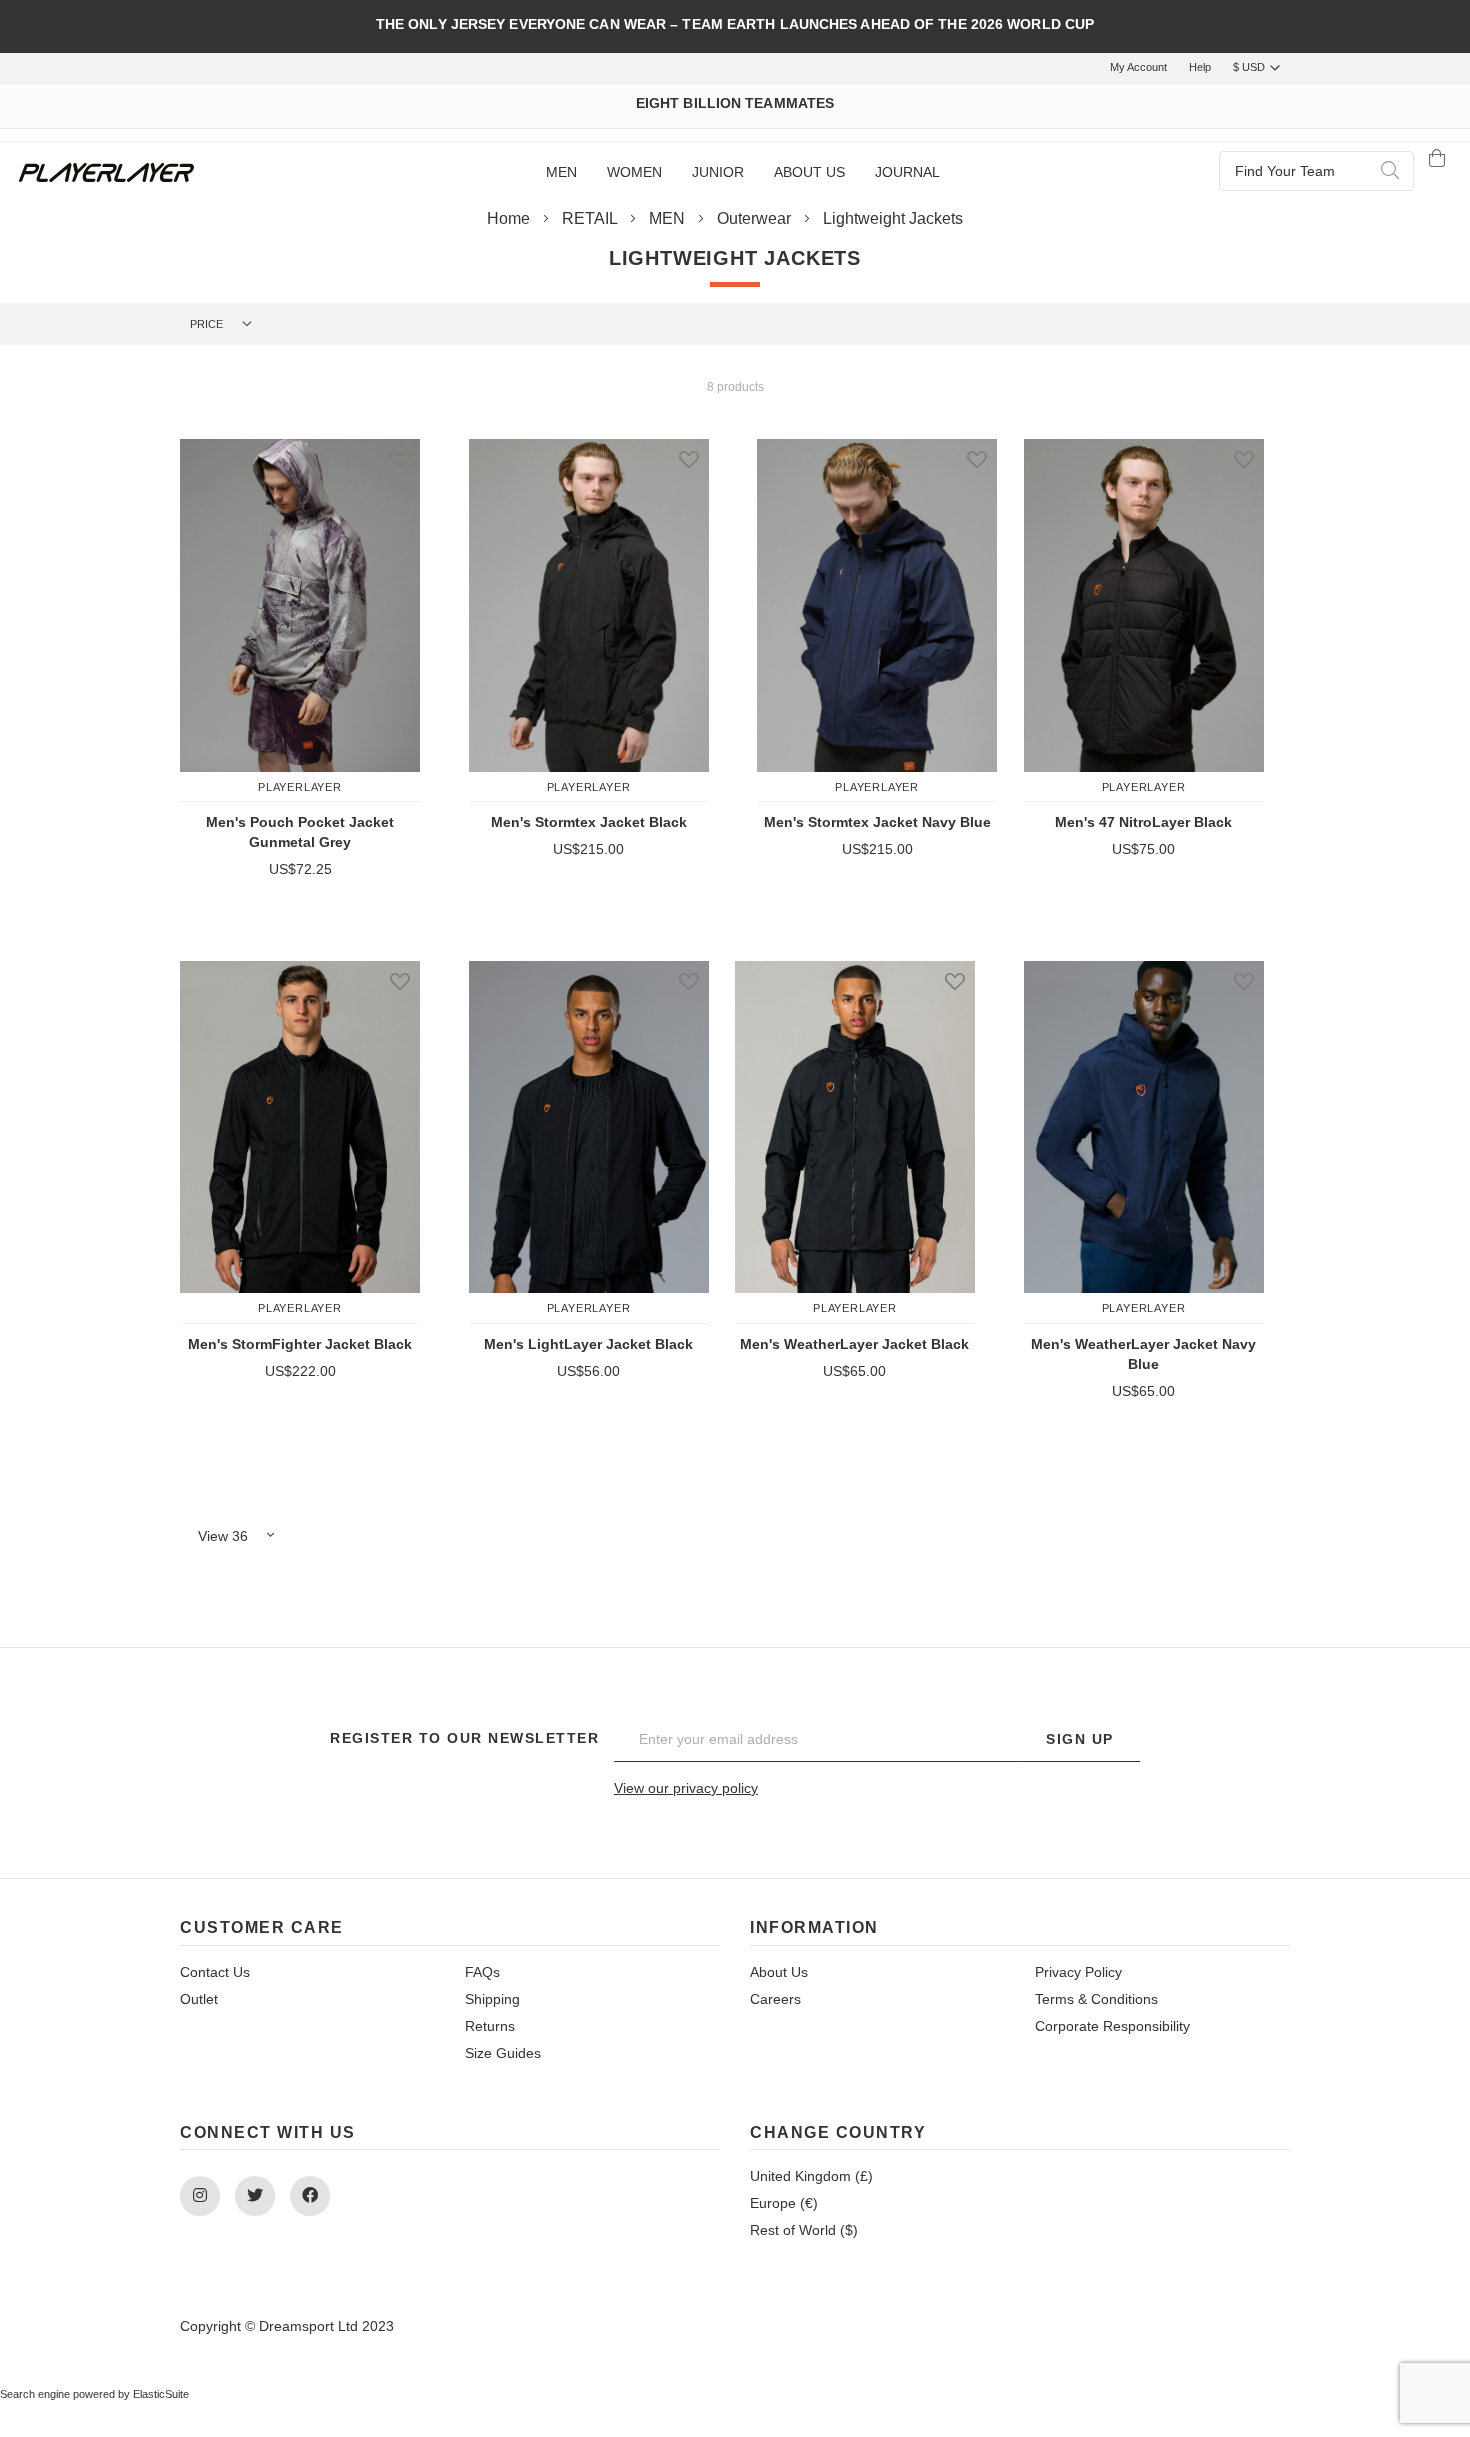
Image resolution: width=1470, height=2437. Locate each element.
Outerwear (756, 218)
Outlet (199, 1999)
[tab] (225, 324)
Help (1200, 67)
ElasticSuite (161, 2394)
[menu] (742, 173)
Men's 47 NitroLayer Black (1143, 822)
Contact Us (215, 1972)
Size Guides (503, 2053)
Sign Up (1080, 1739)
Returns (490, 2026)
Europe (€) (784, 2203)
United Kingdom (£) (811, 2176)
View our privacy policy (686, 1788)
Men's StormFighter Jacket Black (300, 1344)
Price (208, 325)
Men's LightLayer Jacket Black (588, 1344)
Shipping (492, 1999)
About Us (779, 1972)
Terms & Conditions (1096, 1999)
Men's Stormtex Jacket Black (589, 822)
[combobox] (1316, 171)
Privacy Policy (1078, 1972)
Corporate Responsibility (1112, 2026)
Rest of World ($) (804, 2230)
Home (510, 218)
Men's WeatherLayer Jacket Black (854, 1344)
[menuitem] (561, 173)
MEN (669, 218)
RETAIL (591, 218)
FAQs (482, 1972)
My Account (1138, 67)
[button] (394, 458)
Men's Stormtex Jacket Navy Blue (877, 822)
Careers (775, 1999)
